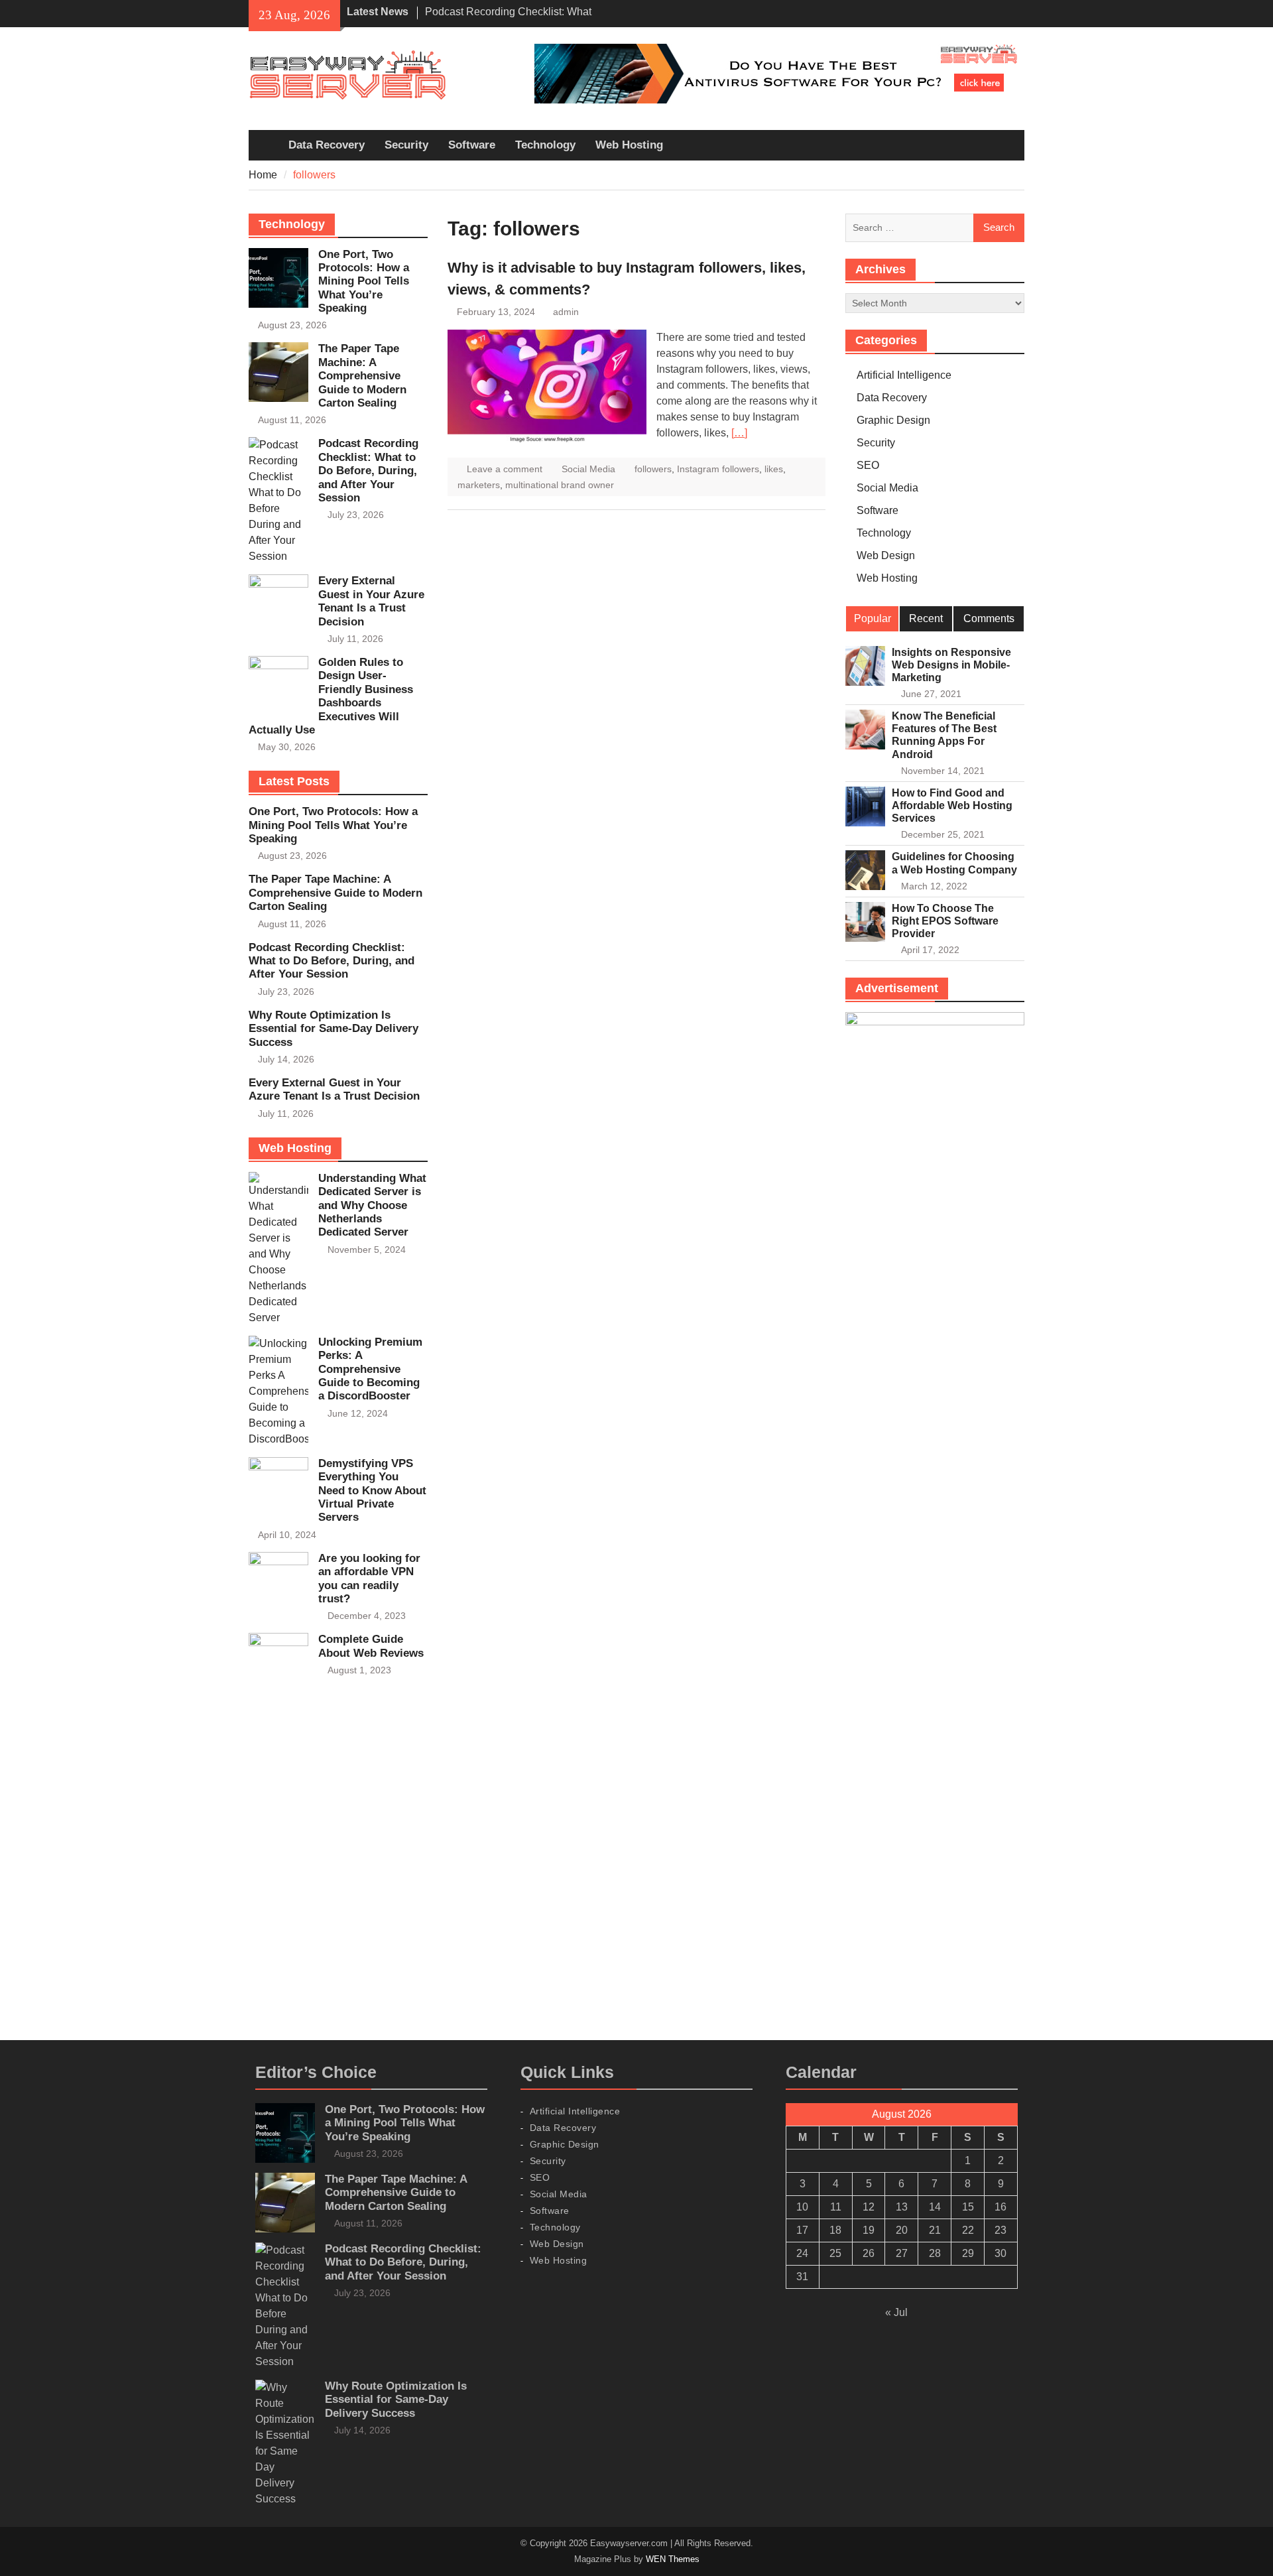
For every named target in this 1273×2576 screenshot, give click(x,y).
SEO (868, 465)
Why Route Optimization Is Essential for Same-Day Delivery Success (333, 1029)
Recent (926, 618)
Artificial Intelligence (904, 375)
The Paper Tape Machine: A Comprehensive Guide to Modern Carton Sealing (362, 376)
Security (406, 145)
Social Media (588, 469)
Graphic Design (893, 420)
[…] (739, 433)
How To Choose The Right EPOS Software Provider (945, 921)
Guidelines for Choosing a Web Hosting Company (954, 863)
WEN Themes (673, 2559)
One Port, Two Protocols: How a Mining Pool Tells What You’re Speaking (364, 282)
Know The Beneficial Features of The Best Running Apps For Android (944, 735)
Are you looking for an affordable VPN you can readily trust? (369, 1578)
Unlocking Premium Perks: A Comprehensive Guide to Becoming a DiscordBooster (370, 1369)
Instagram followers (718, 469)
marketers (479, 485)
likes (774, 469)
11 (836, 2207)
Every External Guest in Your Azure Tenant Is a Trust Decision (371, 601)
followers (653, 469)
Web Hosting (629, 145)
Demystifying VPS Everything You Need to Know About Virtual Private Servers (372, 1491)
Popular (873, 618)
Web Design (886, 555)
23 (1000, 2230)
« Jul (896, 2312)
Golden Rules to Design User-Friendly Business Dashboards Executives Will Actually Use (331, 696)
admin (566, 312)
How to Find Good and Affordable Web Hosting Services (952, 805)
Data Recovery (327, 145)
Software (472, 145)
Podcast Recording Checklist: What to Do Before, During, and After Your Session (368, 471)
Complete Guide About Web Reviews (371, 1646)
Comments (989, 618)
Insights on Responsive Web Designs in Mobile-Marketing (951, 665)
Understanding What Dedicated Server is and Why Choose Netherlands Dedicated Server (372, 1205)
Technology (545, 145)
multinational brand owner (560, 485)
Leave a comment (505, 469)
